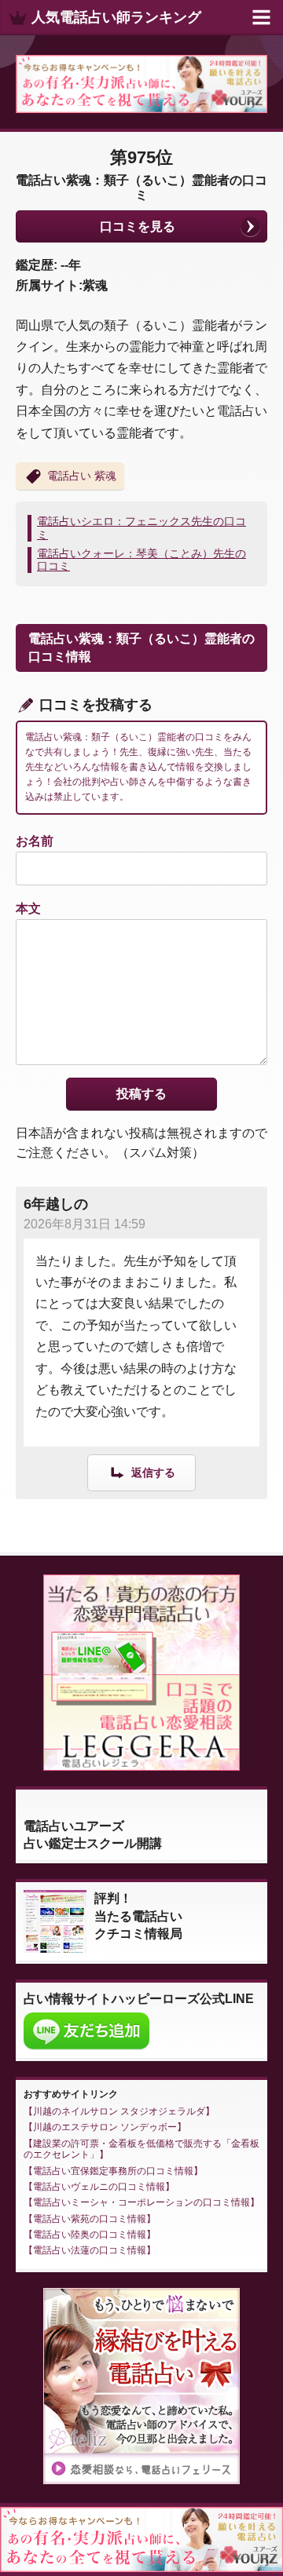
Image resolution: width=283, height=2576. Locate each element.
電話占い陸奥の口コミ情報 (90, 2235)
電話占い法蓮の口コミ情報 (90, 2250)
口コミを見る (138, 226)
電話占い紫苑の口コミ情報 (90, 2219)
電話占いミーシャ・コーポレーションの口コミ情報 (141, 2202)
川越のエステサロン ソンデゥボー (105, 2127)
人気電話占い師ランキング (116, 17)
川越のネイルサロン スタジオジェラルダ (119, 2111)
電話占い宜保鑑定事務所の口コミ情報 (113, 2171)
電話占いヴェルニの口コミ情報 (99, 2187)
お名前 (35, 841)
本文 (28, 909)
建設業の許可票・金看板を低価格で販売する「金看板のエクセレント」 (141, 2149)
